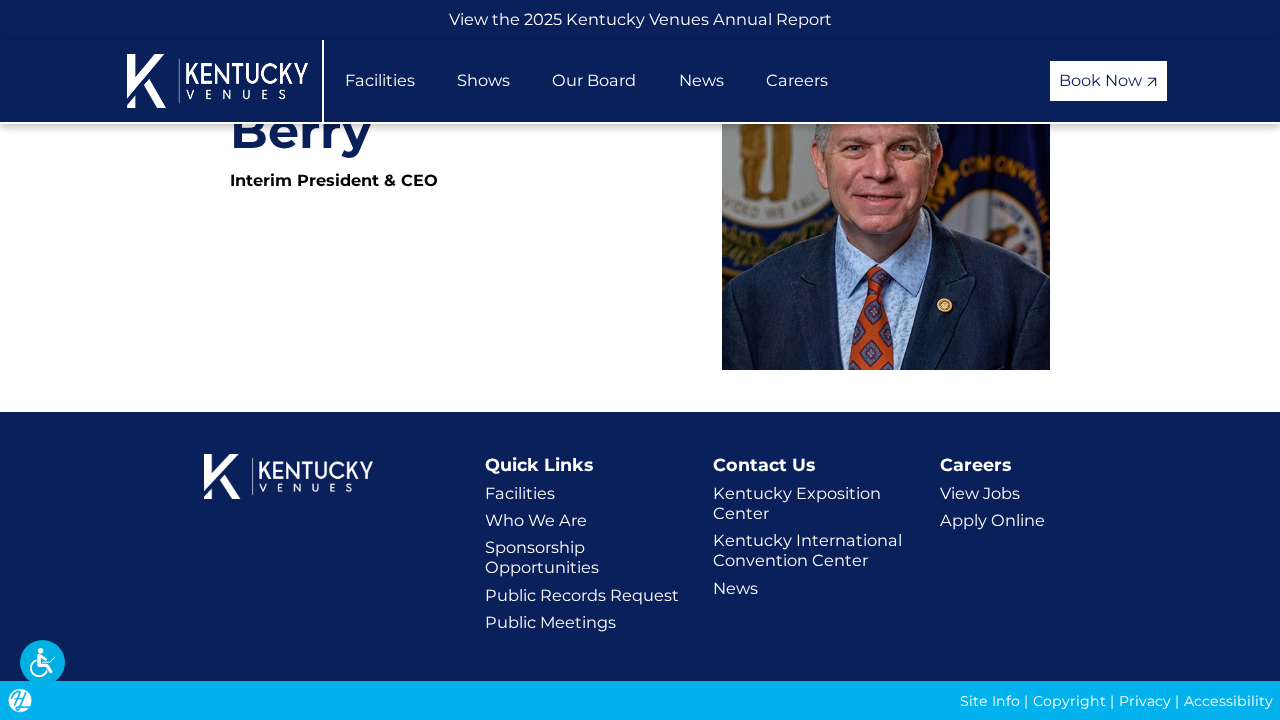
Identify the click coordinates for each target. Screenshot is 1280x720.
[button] (42, 662)
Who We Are (536, 520)
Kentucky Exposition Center (797, 503)
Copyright (1069, 701)
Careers (797, 80)
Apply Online (992, 520)
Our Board (594, 80)
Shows (483, 80)
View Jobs (980, 493)
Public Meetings (550, 622)
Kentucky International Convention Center (807, 550)
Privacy (1145, 701)
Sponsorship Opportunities (542, 557)
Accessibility (1228, 701)
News (701, 80)
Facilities (380, 80)
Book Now (1102, 80)
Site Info (990, 701)
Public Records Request (582, 595)
